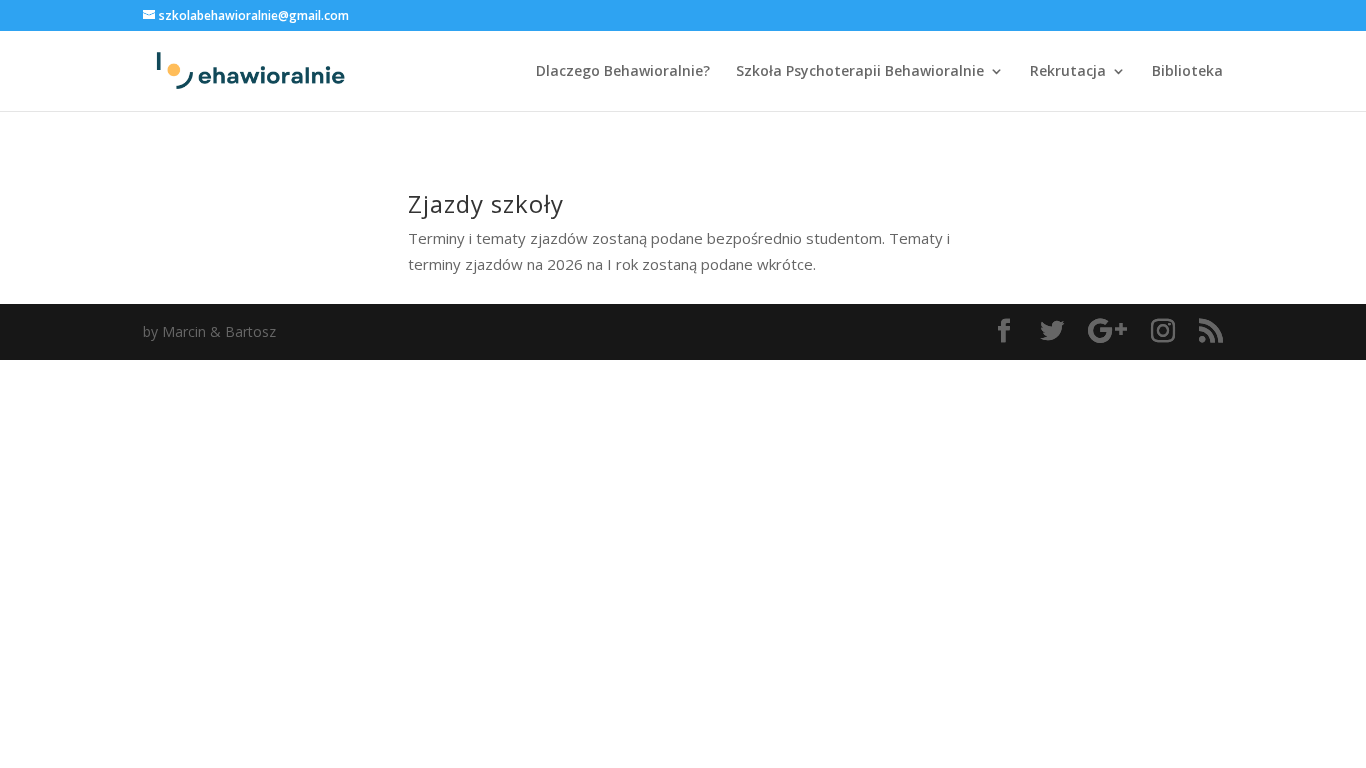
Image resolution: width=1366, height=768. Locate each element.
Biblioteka (1187, 72)
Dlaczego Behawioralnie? (623, 72)
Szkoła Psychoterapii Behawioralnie (860, 72)
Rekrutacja (1068, 72)
